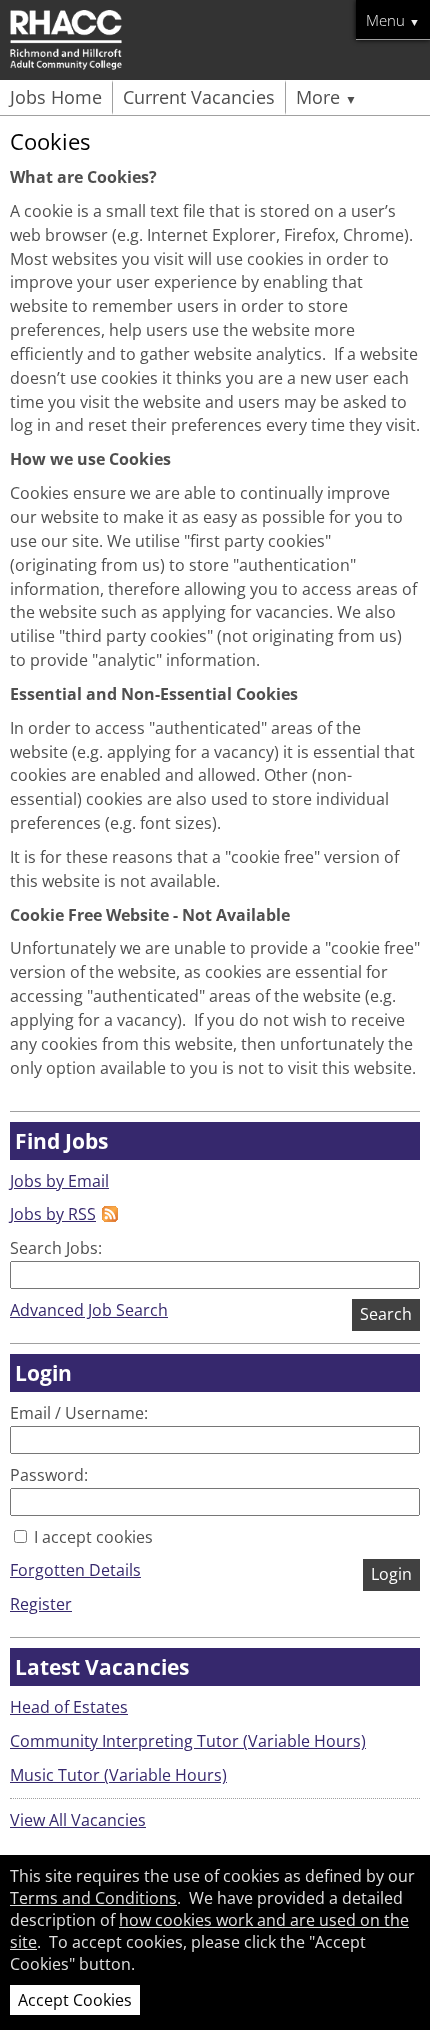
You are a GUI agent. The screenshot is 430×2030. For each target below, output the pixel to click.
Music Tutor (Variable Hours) (118, 1775)
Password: (49, 1475)
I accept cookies (91, 1537)
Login (391, 1574)
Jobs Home (56, 97)
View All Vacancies (78, 1820)
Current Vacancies (199, 97)
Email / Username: (79, 1413)
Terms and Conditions (93, 1898)
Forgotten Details (75, 1570)
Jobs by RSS (53, 1214)
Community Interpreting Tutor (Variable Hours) (188, 1741)
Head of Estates (69, 1707)
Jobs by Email (59, 1181)
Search (386, 1314)
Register (41, 1604)
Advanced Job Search (89, 1310)
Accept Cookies (75, 2000)
